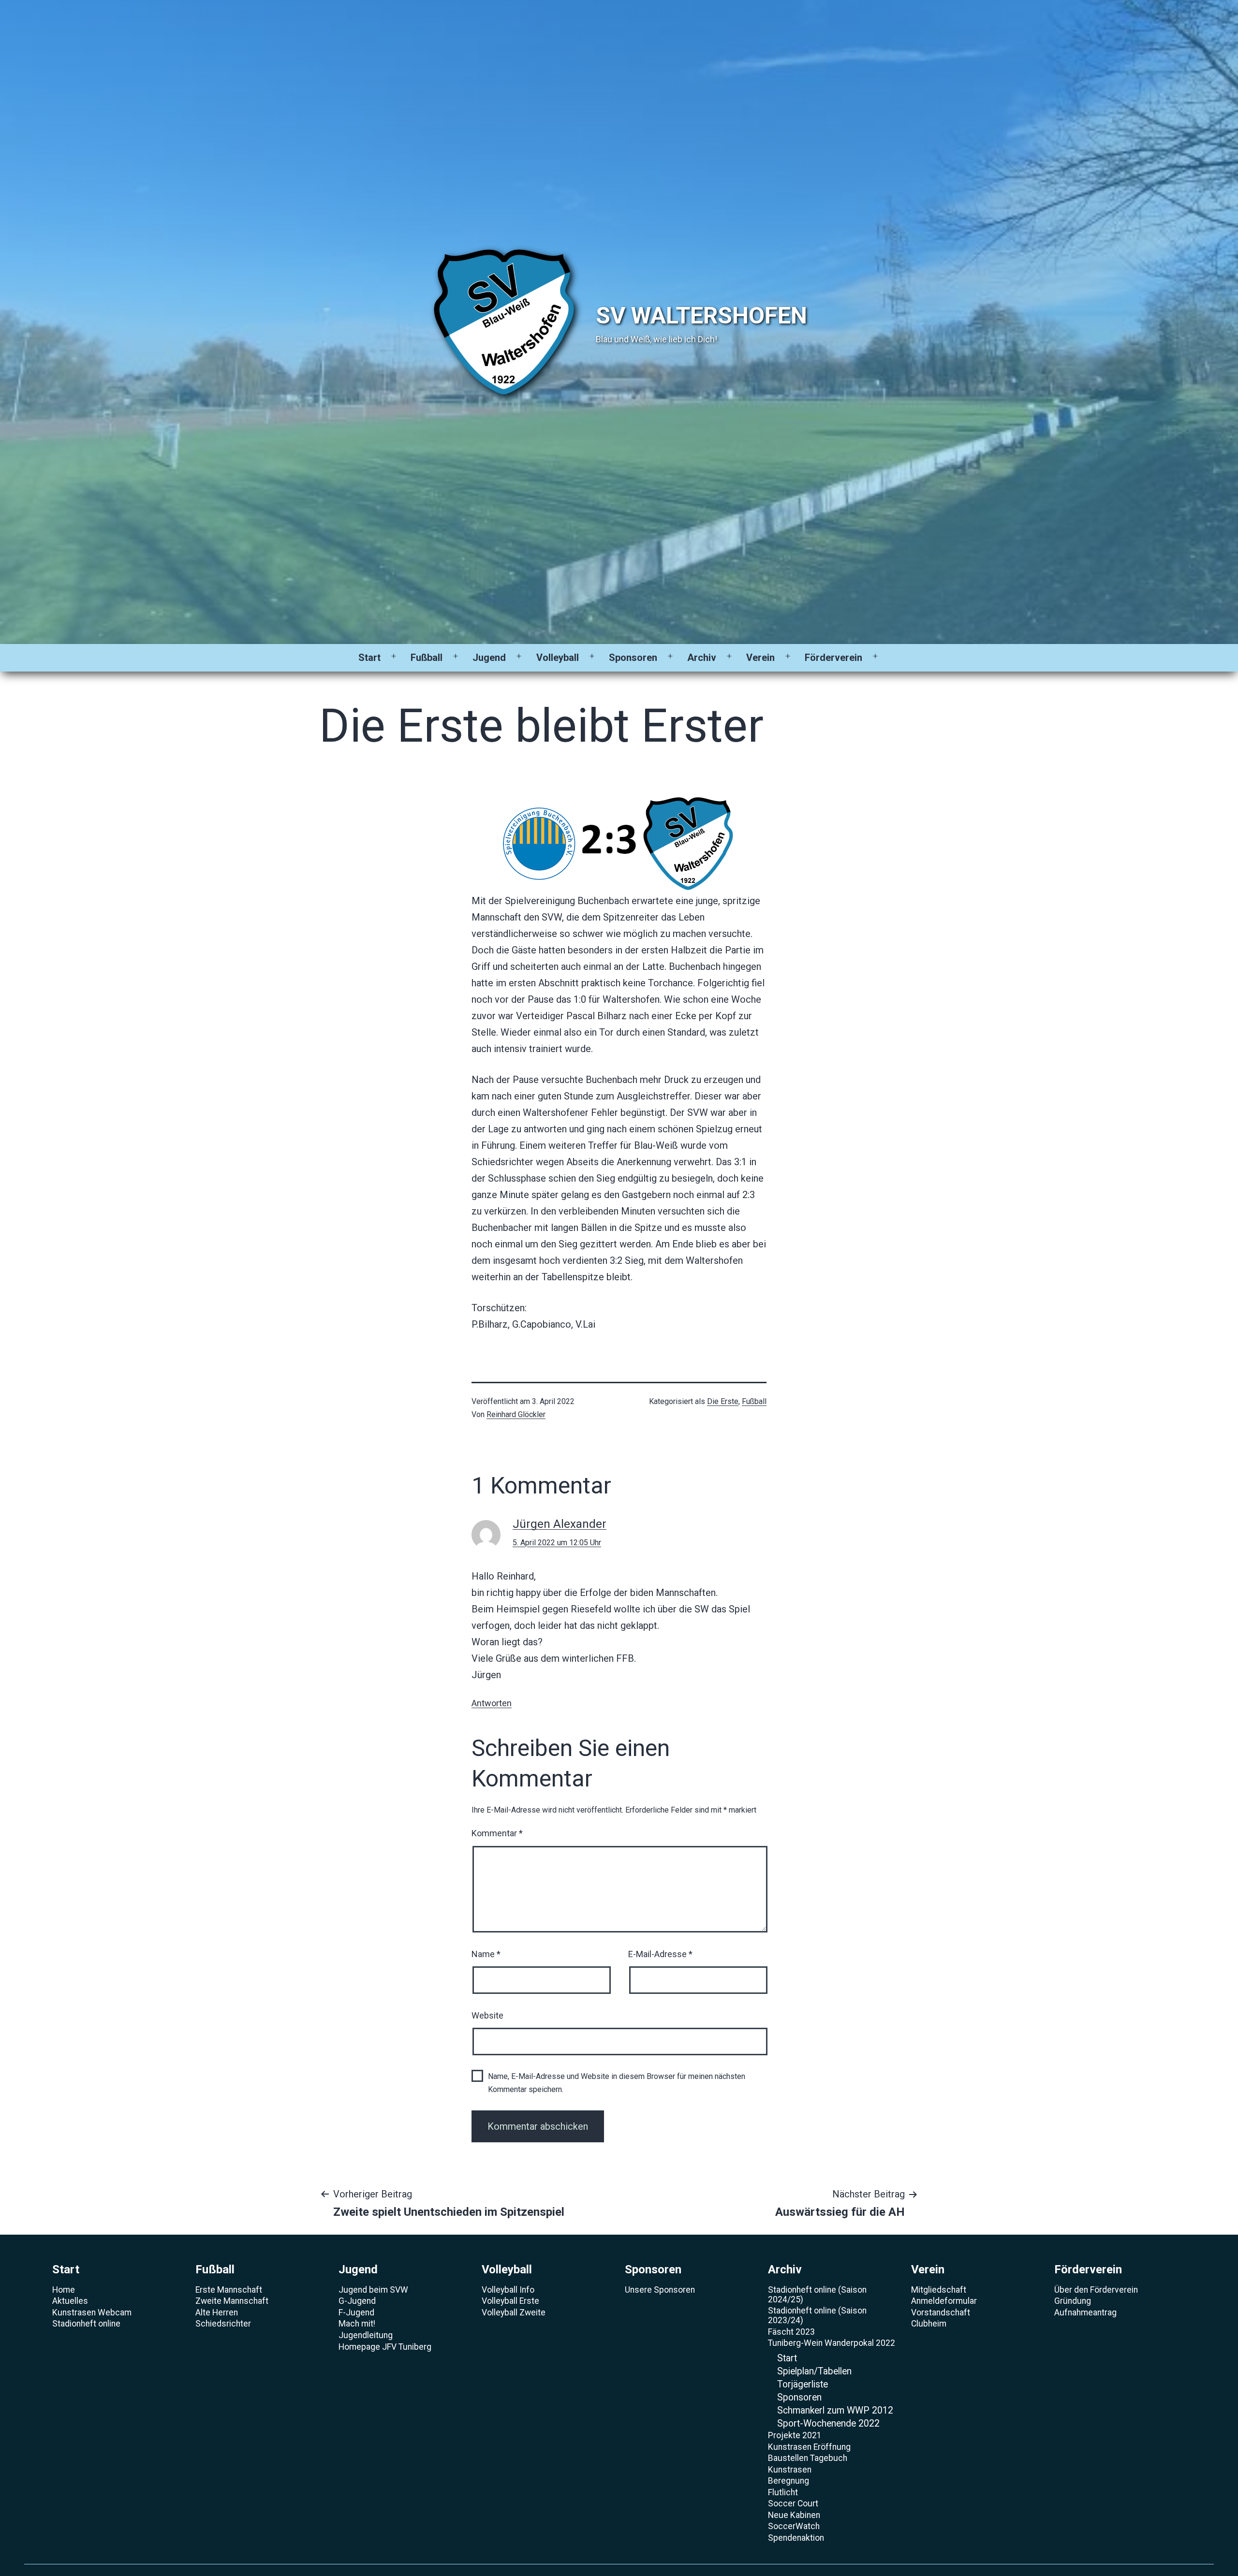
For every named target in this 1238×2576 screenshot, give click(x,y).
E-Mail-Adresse (660, 1954)
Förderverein (833, 658)
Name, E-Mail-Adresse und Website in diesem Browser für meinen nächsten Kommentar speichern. (617, 2083)
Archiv (702, 658)
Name (486, 1954)
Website (487, 2015)
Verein (760, 658)
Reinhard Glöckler (516, 1414)
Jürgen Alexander (560, 1524)
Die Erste (723, 1401)
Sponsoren (633, 658)
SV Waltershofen (701, 315)
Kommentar (497, 1833)
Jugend (489, 658)
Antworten (492, 1703)
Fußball (427, 658)
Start (369, 658)
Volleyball (558, 658)
